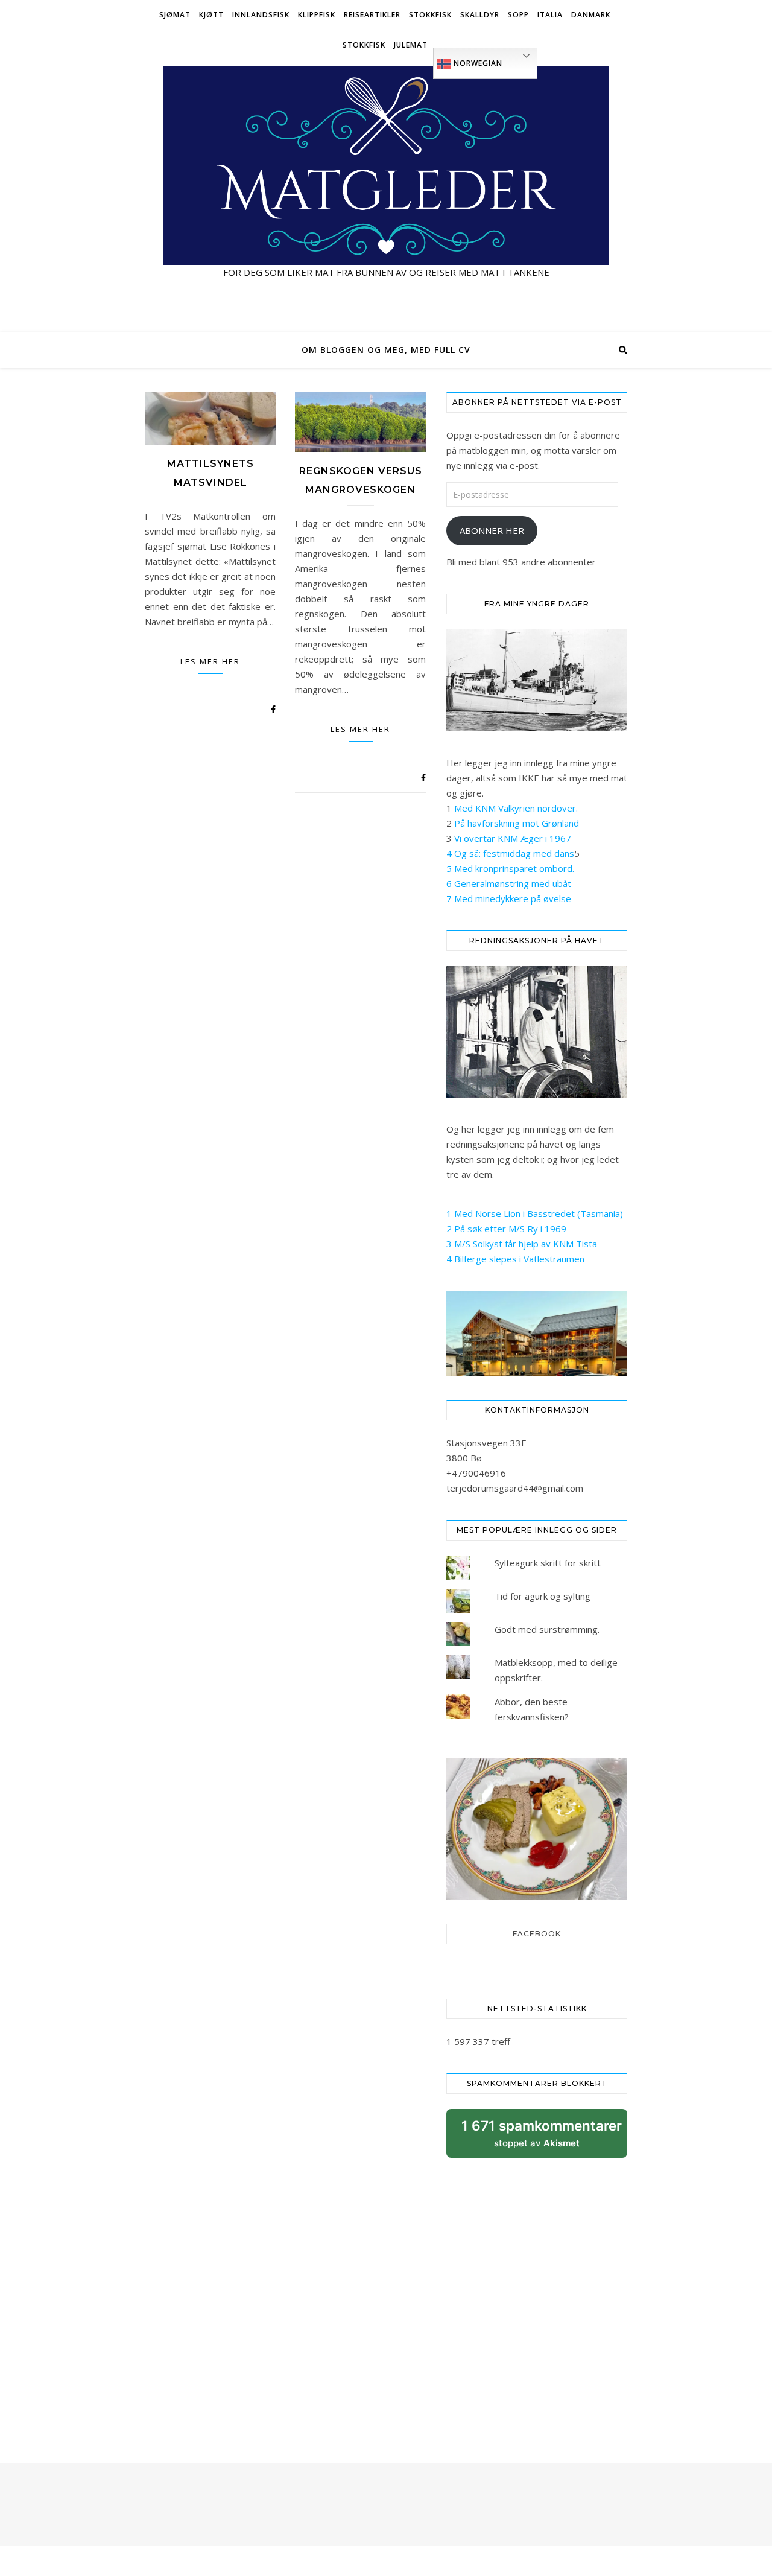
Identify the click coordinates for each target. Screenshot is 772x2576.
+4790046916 (476, 1473)
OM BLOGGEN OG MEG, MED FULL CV (386, 350)
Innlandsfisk (261, 15)
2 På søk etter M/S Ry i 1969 (506, 1229)
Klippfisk (317, 15)
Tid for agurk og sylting (543, 1596)
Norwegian (477, 63)
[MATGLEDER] (386, 196)
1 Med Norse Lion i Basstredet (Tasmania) (535, 1213)
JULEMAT (411, 45)
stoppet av (542, 2138)
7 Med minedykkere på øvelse (509, 898)
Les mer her (210, 661)
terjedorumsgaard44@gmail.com (515, 1488)
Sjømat (175, 15)
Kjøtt (211, 15)
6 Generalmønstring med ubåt (509, 883)
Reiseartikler (372, 15)
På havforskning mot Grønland (517, 823)
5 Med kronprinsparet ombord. (510, 868)
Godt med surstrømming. (547, 1629)
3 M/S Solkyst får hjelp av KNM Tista (522, 1244)
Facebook (537, 1934)
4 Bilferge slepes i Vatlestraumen (515, 1259)
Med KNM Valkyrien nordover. (516, 808)
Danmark (591, 15)
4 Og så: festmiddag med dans (510, 853)
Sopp (518, 15)
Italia (550, 15)
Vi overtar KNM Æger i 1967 (513, 838)
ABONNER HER (492, 530)
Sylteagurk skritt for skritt (548, 1563)
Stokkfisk (430, 15)
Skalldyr (480, 15)
